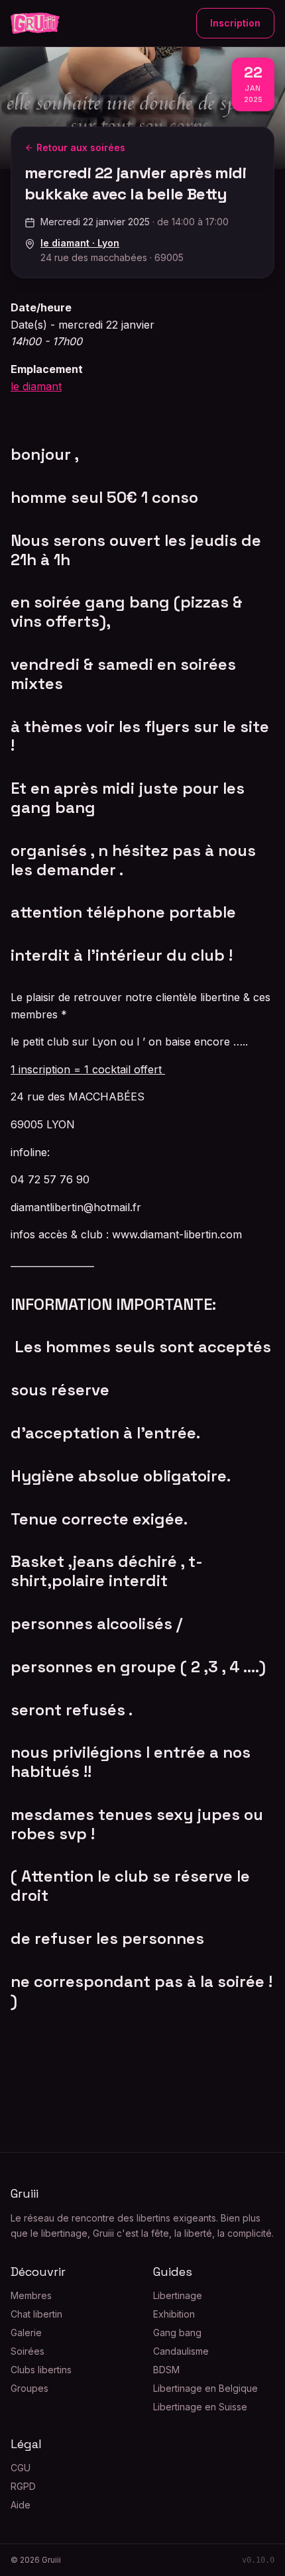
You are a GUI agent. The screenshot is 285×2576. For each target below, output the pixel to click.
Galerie (26, 2333)
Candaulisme (181, 2351)
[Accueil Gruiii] (35, 23)
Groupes (29, 2388)
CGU (21, 2468)
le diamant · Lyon (80, 243)
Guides (173, 2272)
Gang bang (177, 2333)
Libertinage (178, 2295)
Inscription (235, 23)
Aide (21, 2505)
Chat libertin (36, 2314)
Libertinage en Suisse (200, 2407)
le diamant (36, 386)
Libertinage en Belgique (205, 2388)
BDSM (166, 2370)
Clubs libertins (41, 2370)
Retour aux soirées (81, 147)
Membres (31, 2295)
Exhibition (174, 2314)
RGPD (23, 2486)
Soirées (28, 2351)
